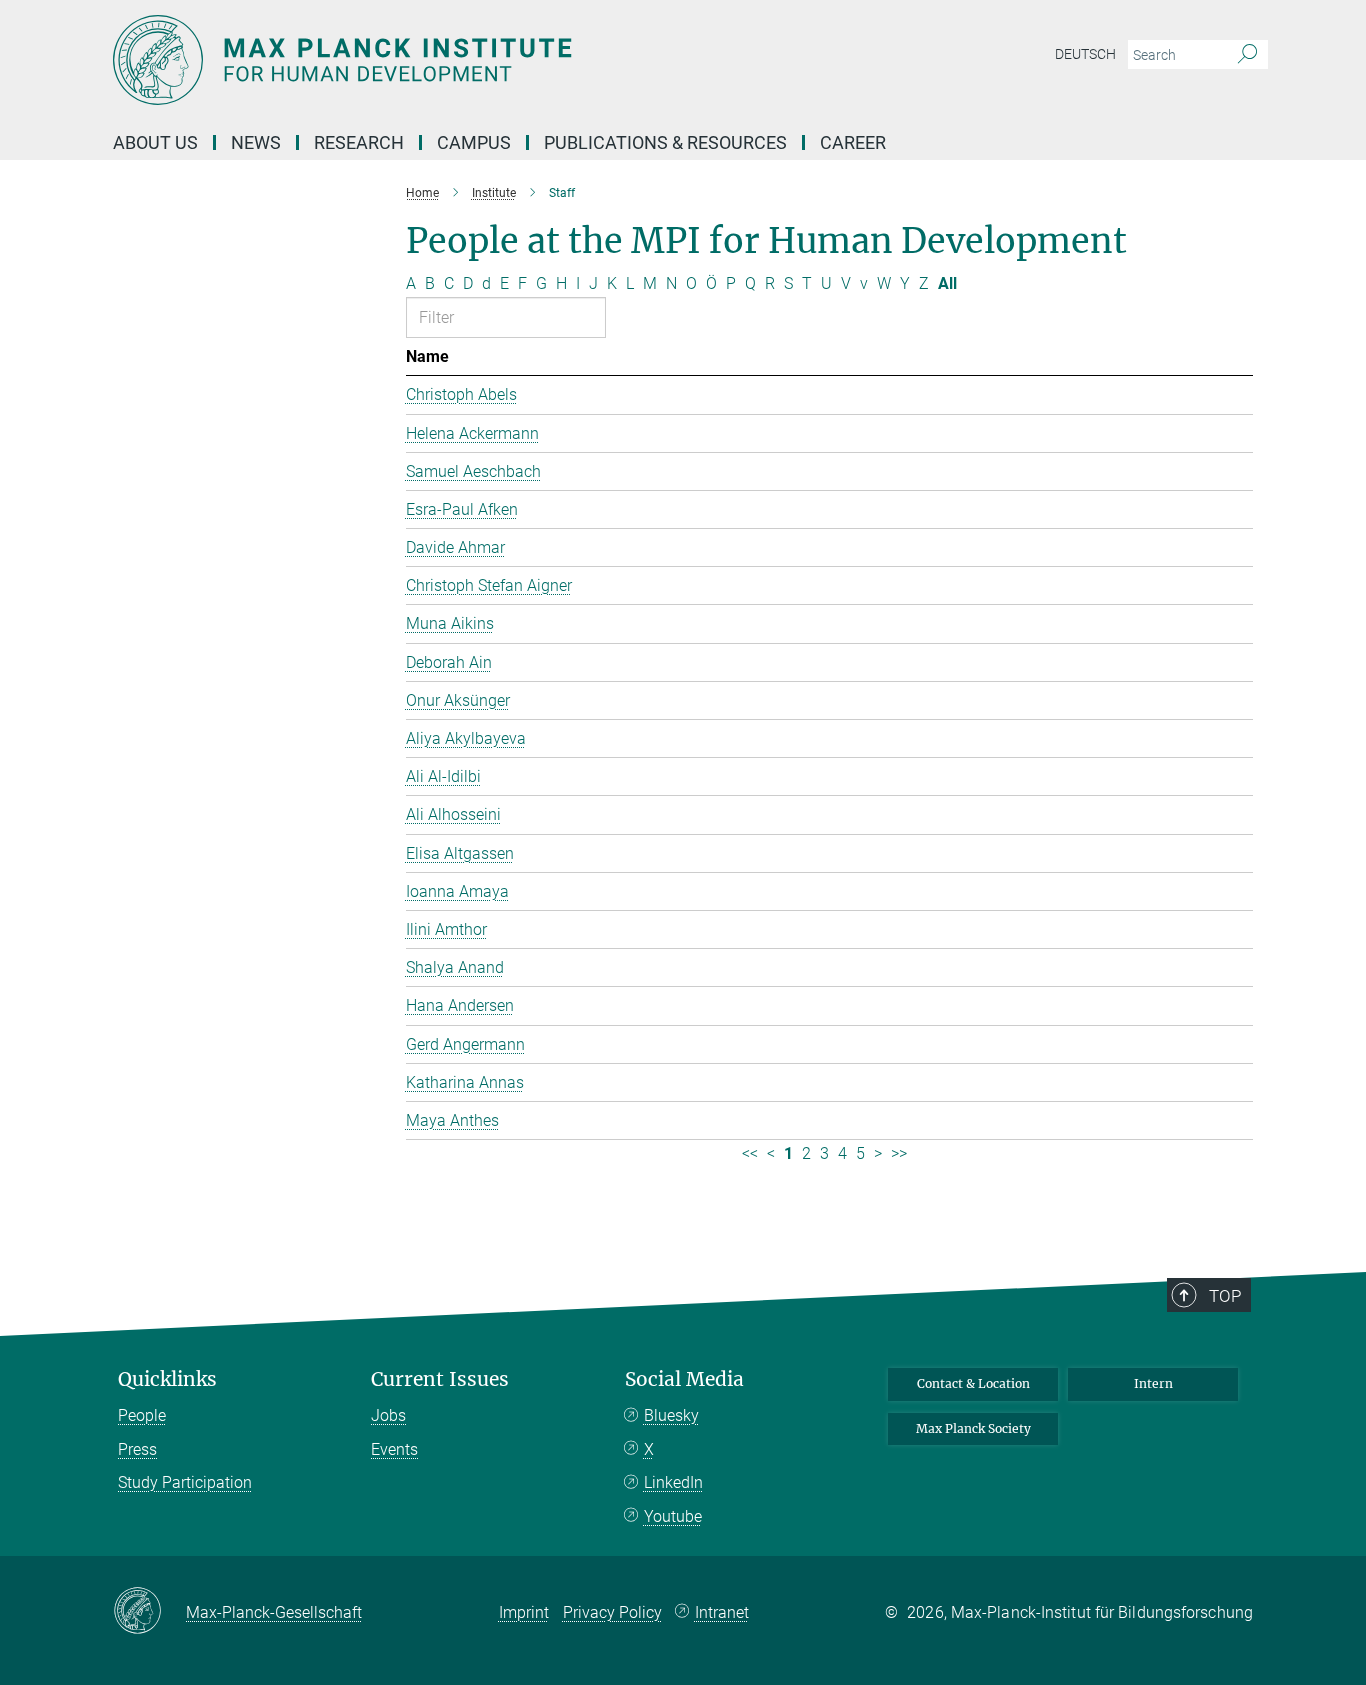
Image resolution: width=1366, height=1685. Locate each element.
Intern (1153, 1383)
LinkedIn (673, 1482)
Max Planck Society (973, 1428)
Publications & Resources (665, 142)
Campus (474, 142)
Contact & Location (973, 1383)
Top (1225, 1296)
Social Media (684, 1379)
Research (359, 142)
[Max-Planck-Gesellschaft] (149, 1612)
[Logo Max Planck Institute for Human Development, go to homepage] (488, 60)
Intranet (722, 1612)
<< (750, 1153)
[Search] (1247, 55)
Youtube (673, 1516)
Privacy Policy (612, 1612)
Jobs (388, 1415)
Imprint (524, 1612)
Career (853, 142)
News (256, 142)
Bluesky (671, 1415)
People (142, 1415)
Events (394, 1449)
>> (899, 1153)
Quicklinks (167, 1379)
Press (137, 1449)
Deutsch (1085, 54)
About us (155, 142)
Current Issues (440, 1379)
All (947, 283)
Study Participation (185, 1482)
